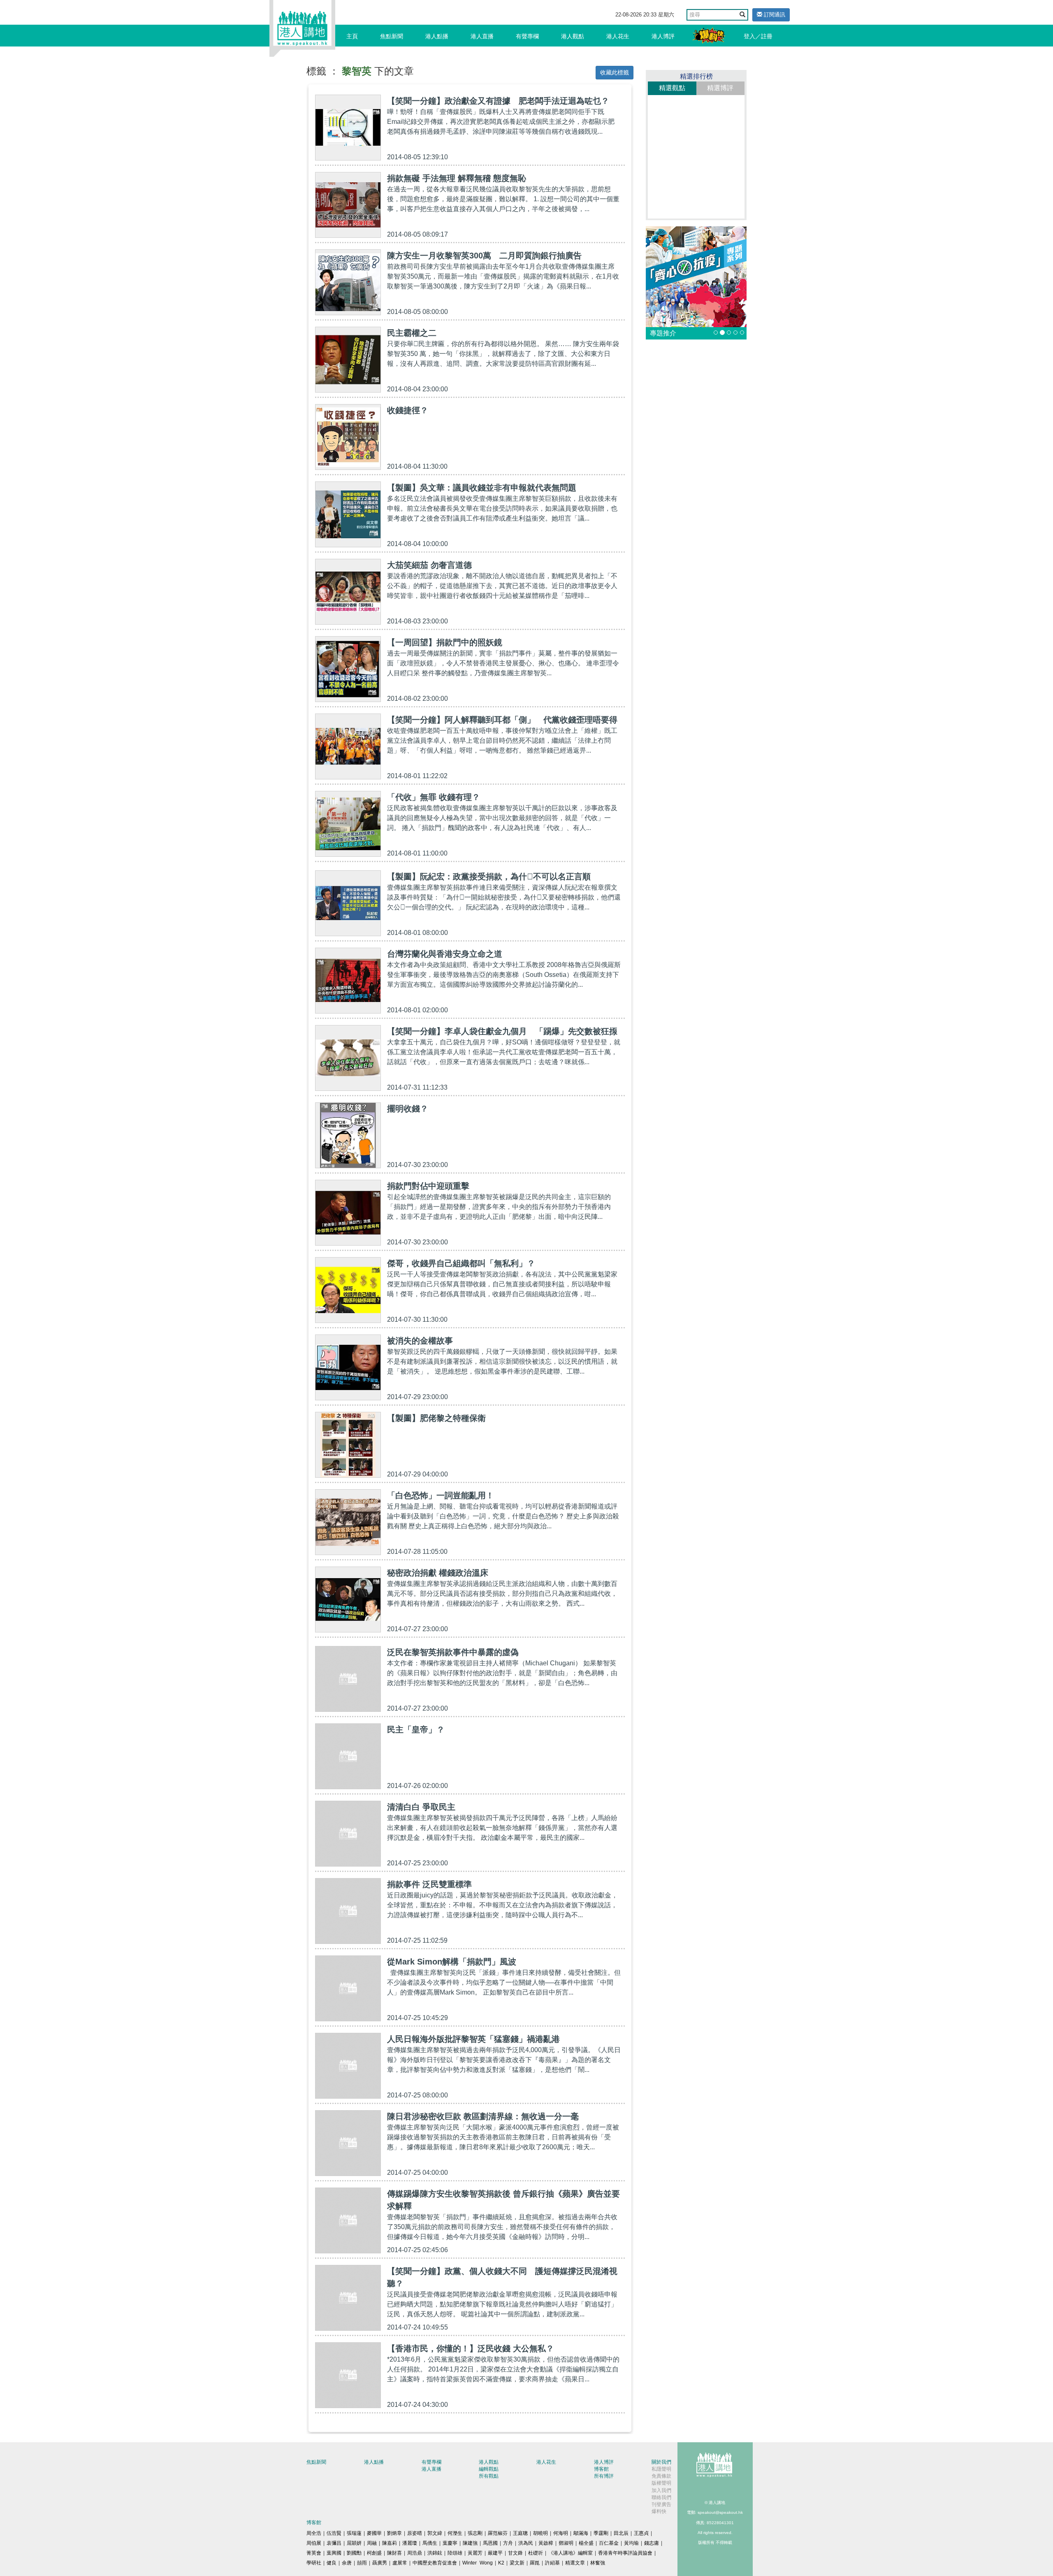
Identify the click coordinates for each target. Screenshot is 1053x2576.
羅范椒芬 (498, 2533)
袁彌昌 (334, 2543)
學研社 (314, 2563)
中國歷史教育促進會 (435, 2563)
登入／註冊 (758, 36)
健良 (332, 2563)
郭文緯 (435, 2533)
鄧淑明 (566, 2543)
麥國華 (374, 2533)
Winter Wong (478, 2563)
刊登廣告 (661, 2504)
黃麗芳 (475, 2553)
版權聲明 (661, 2483)
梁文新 (517, 2563)
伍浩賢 (334, 2533)
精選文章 (575, 2563)
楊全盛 (586, 2543)
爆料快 (659, 2511)
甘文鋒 (515, 2553)
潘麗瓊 (410, 2543)
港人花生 (618, 36)
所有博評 (604, 2476)
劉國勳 (354, 2553)
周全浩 (314, 2533)
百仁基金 (609, 2543)
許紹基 (552, 2563)
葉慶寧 (450, 2543)
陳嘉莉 (390, 2543)
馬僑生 (430, 2543)
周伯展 (314, 2543)
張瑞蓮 (354, 2533)
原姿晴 (415, 2533)
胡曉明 (540, 2533)
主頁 (352, 36)
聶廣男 (380, 2563)
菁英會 (314, 2553)
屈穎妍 (354, 2543)
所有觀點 (489, 2476)
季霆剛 (601, 2533)
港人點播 (437, 36)
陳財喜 (394, 2553)
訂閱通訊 (774, 15)
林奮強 (598, 2563)
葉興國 (334, 2553)
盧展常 (400, 2563)
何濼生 (455, 2533)
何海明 (561, 2533)
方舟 (508, 2543)
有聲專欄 (527, 36)
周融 (372, 2543)
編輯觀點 (489, 2469)
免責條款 (661, 2476)
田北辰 (621, 2533)
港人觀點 (573, 36)
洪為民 (526, 2543)
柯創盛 (374, 2553)
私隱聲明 (661, 2469)
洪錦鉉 (435, 2553)
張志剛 (475, 2533)
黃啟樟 (546, 2543)
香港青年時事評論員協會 (625, 2553)
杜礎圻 (536, 2553)
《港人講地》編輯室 (571, 2553)
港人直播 (482, 36)
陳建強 (470, 2543)
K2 (501, 2563)
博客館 (601, 2469)
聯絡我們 (661, 2497)
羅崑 (535, 2563)
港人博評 (663, 36)
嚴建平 (495, 2553)
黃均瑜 (631, 2543)
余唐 (347, 2563)
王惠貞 (641, 2533)
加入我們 (661, 2490)
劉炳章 (394, 2533)
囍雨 (362, 2563)
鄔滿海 (581, 2533)
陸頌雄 (455, 2553)
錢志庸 (652, 2543)
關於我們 (661, 2462)
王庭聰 (520, 2533)
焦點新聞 (392, 36)
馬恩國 (490, 2543)
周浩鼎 (415, 2553)
